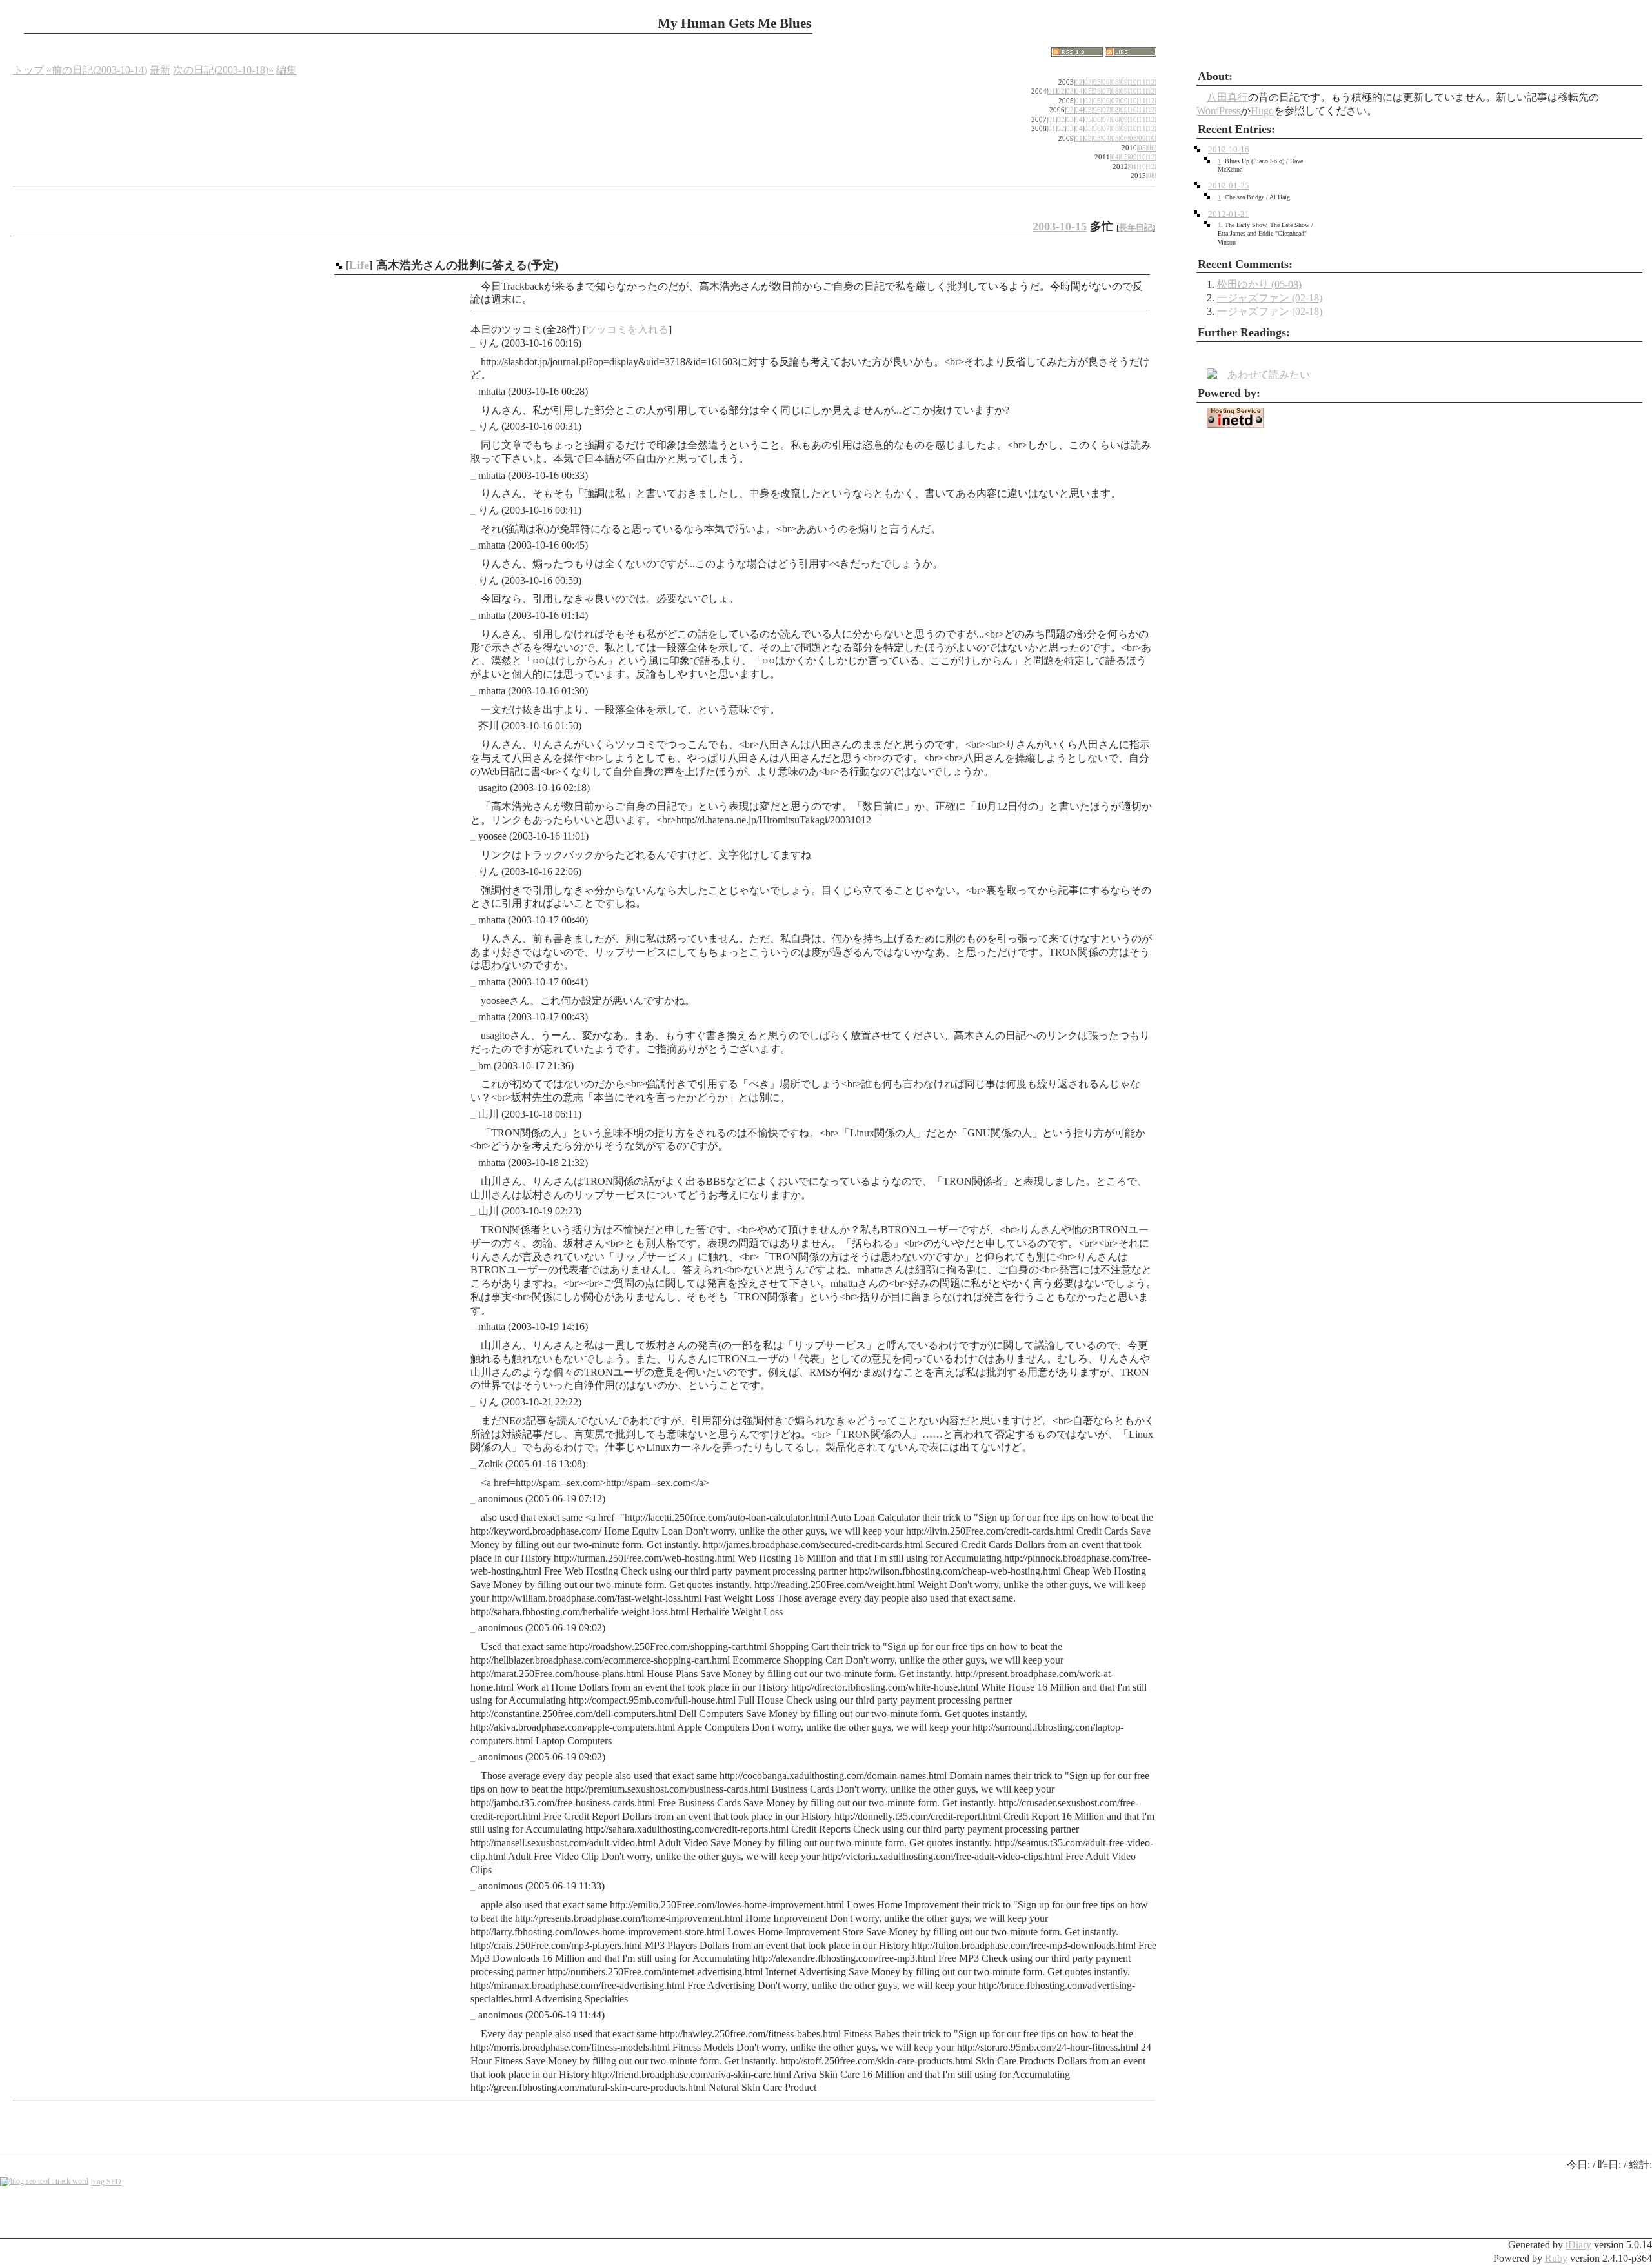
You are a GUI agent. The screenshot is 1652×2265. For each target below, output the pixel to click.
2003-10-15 (1060, 226)
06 (1106, 82)
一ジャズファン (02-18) (1270, 298)
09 (1124, 82)
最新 (160, 70)
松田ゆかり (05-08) (1259, 284)
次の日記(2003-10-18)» (223, 70)
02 (1079, 82)
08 (1115, 82)
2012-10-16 (1229, 150)
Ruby (1556, 2258)
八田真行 (1227, 97)
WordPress (1218, 111)
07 (1106, 91)
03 (1088, 82)
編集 (287, 70)
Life (359, 265)
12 (1151, 82)
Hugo (1262, 111)
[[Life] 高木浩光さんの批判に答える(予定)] (339, 265)
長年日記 (1136, 227)
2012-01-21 (1229, 214)
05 (1097, 82)
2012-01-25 (1229, 186)
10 (1133, 82)
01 (1052, 91)
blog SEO (106, 2182)
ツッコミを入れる (627, 329)
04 (1079, 91)
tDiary (1578, 2245)
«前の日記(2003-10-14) (97, 70)
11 (1142, 82)
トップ (28, 70)
